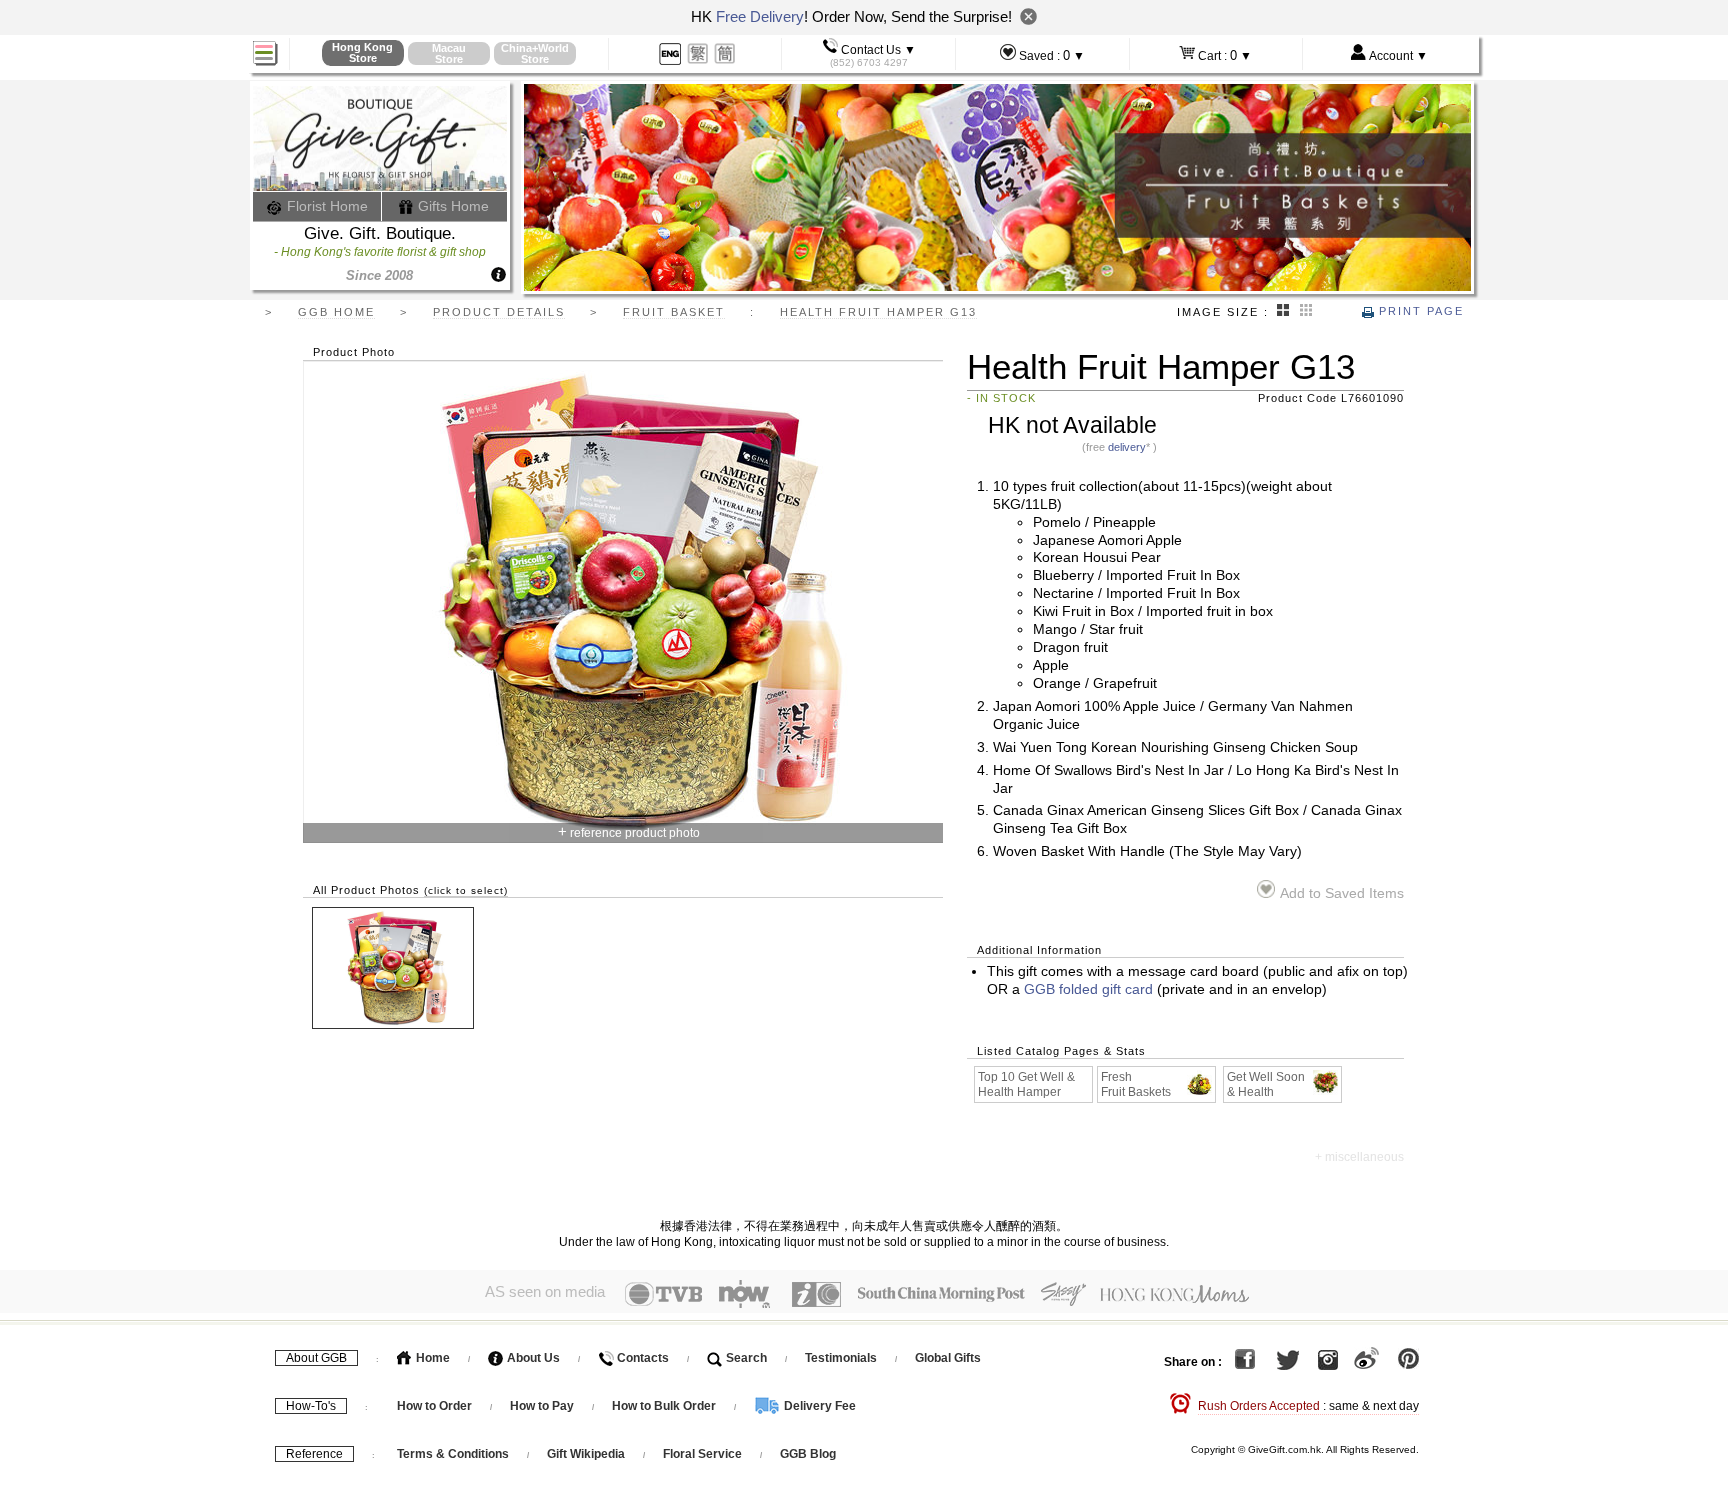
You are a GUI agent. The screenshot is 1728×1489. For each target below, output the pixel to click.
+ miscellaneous (1359, 1157)
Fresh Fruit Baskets (1136, 1084)
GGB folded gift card (1088, 989)
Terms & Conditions (453, 1454)
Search (745, 1358)
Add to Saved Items (1341, 893)
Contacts (641, 1358)
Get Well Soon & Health (1266, 1084)
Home (431, 1358)
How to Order (434, 1406)
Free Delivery (760, 16)
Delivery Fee (818, 1406)
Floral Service (702, 1454)
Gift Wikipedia (586, 1454)
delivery (1127, 447)
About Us (532, 1358)
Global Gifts (948, 1358)
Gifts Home (451, 206)
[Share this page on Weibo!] (1366, 1362)
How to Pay (543, 1406)
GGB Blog (808, 1454)
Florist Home (325, 206)
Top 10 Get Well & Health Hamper (1026, 1084)
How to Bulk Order (665, 1406)
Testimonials (841, 1358)
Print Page (1419, 311)
